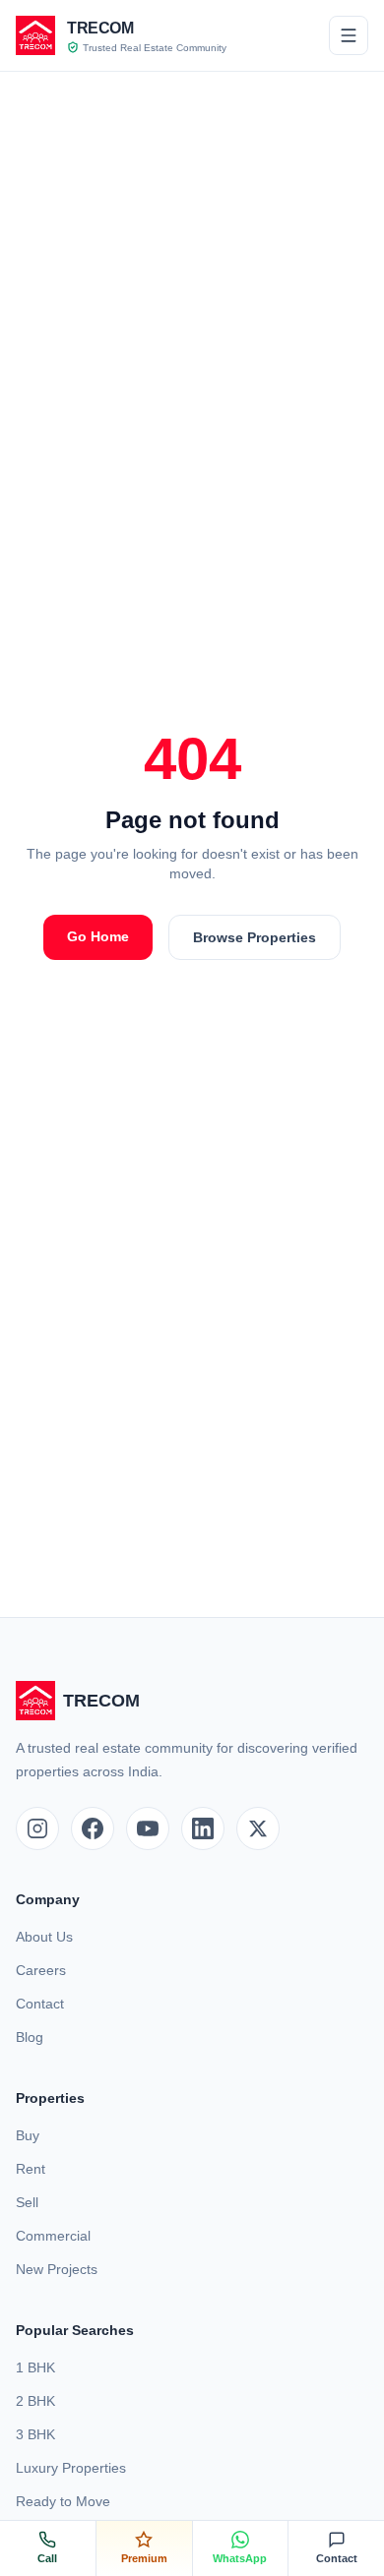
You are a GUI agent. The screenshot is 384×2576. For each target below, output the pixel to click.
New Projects (57, 2269)
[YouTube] (148, 1828)
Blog (30, 2037)
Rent (31, 2169)
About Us (44, 1937)
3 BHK (35, 2434)
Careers (41, 1970)
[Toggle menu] (349, 35)
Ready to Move (63, 2501)
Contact (40, 2004)
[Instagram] (37, 1828)
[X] (258, 1828)
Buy (28, 2135)
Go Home (98, 936)
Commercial (53, 2236)
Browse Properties (255, 937)
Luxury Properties (71, 2468)
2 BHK (35, 2401)
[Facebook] (93, 1828)
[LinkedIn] (203, 1828)
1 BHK (35, 2367)
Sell (27, 2202)
